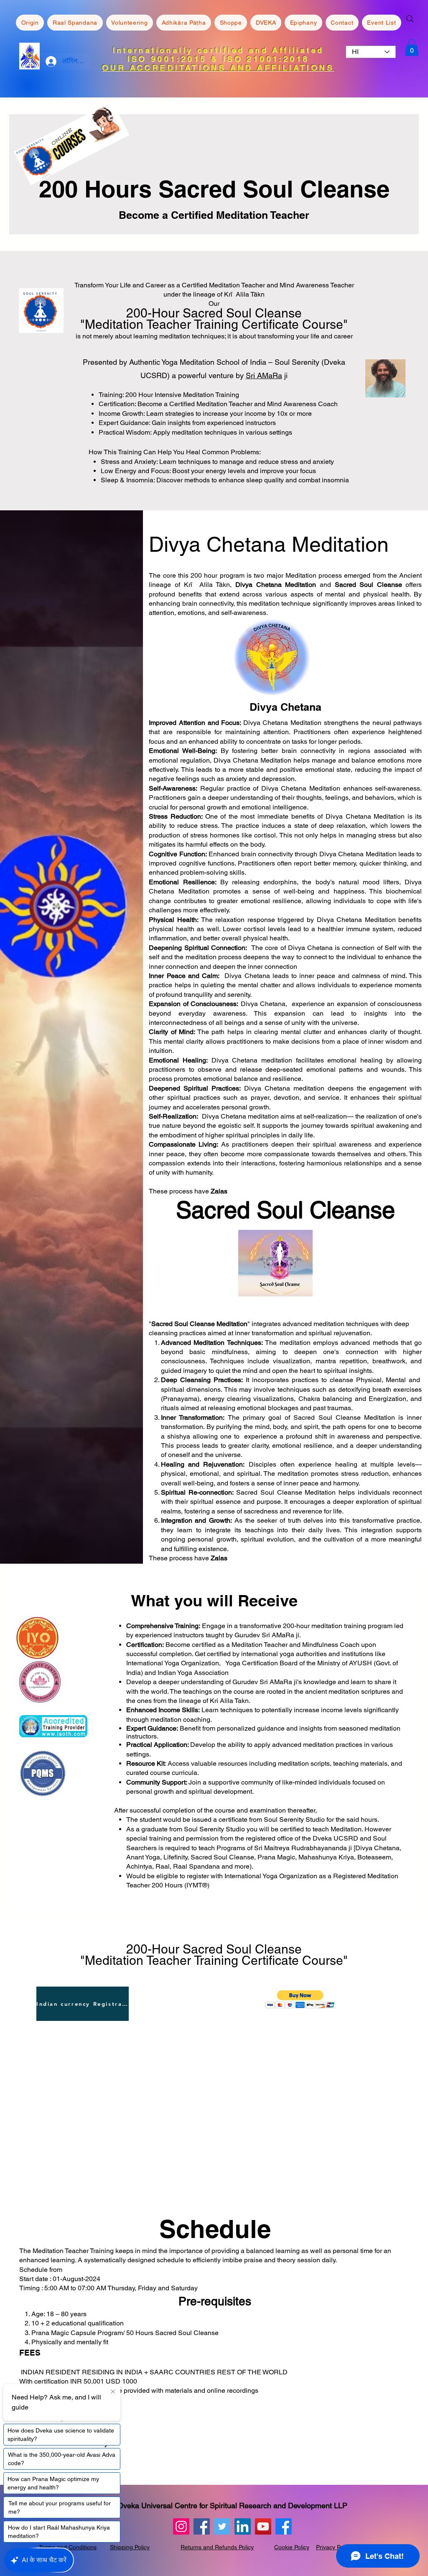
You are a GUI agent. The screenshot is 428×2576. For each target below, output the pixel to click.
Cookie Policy (292, 2547)
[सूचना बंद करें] (113, 2392)
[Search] (410, 19)
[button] (300, 1999)
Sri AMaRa (264, 375)
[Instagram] (181, 2526)
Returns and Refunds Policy (217, 2547)
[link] (412, 47)
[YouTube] (263, 2526)
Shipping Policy (130, 2547)
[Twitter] (222, 2526)
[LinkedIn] (243, 2526)
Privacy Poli (331, 2547)
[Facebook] (202, 2526)
